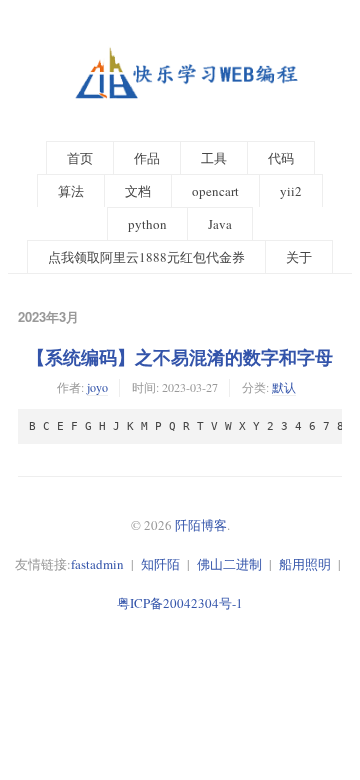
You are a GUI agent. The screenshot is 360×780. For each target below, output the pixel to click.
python (147, 224)
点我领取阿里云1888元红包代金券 (146, 257)
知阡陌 (160, 564)
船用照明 (305, 564)
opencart (215, 191)
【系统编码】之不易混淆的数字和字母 (180, 357)
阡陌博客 (201, 525)
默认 (284, 387)
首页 (80, 158)
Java (220, 224)
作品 (147, 158)
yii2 (291, 191)
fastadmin (97, 564)
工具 (214, 158)
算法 (71, 191)
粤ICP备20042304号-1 (180, 603)
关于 (299, 257)
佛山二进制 (229, 564)
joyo (97, 387)
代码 (281, 158)
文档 (138, 191)
